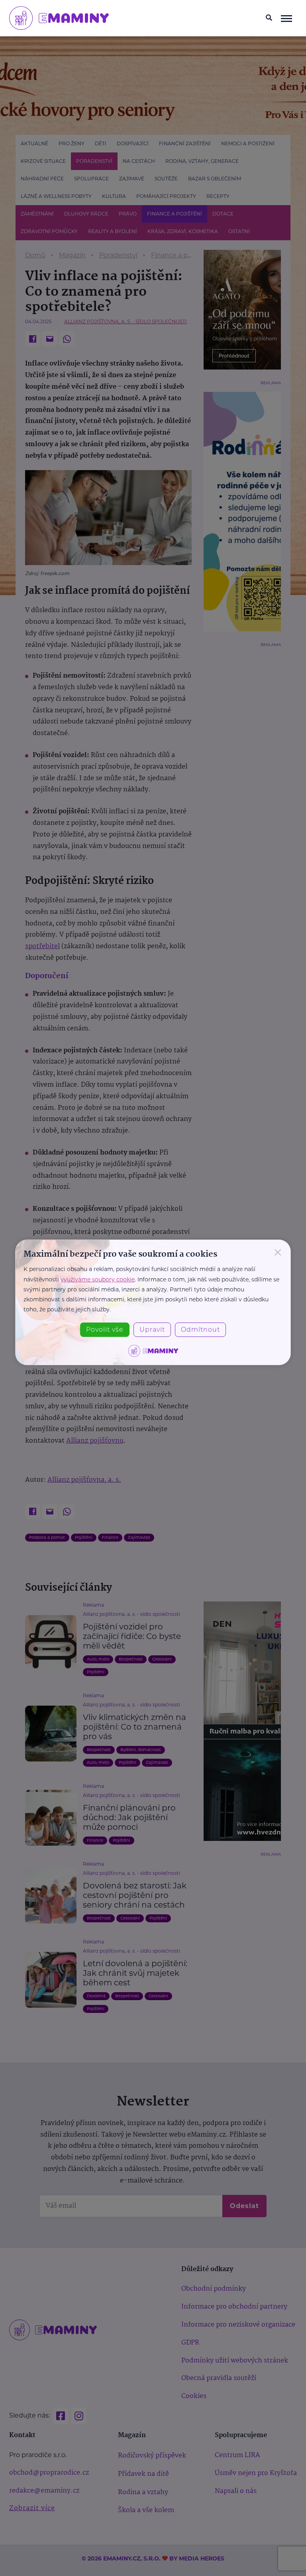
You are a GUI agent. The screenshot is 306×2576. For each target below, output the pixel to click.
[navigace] (286, 18)
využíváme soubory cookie (98, 1279)
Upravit (152, 1330)
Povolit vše (105, 1330)
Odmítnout (200, 1330)
